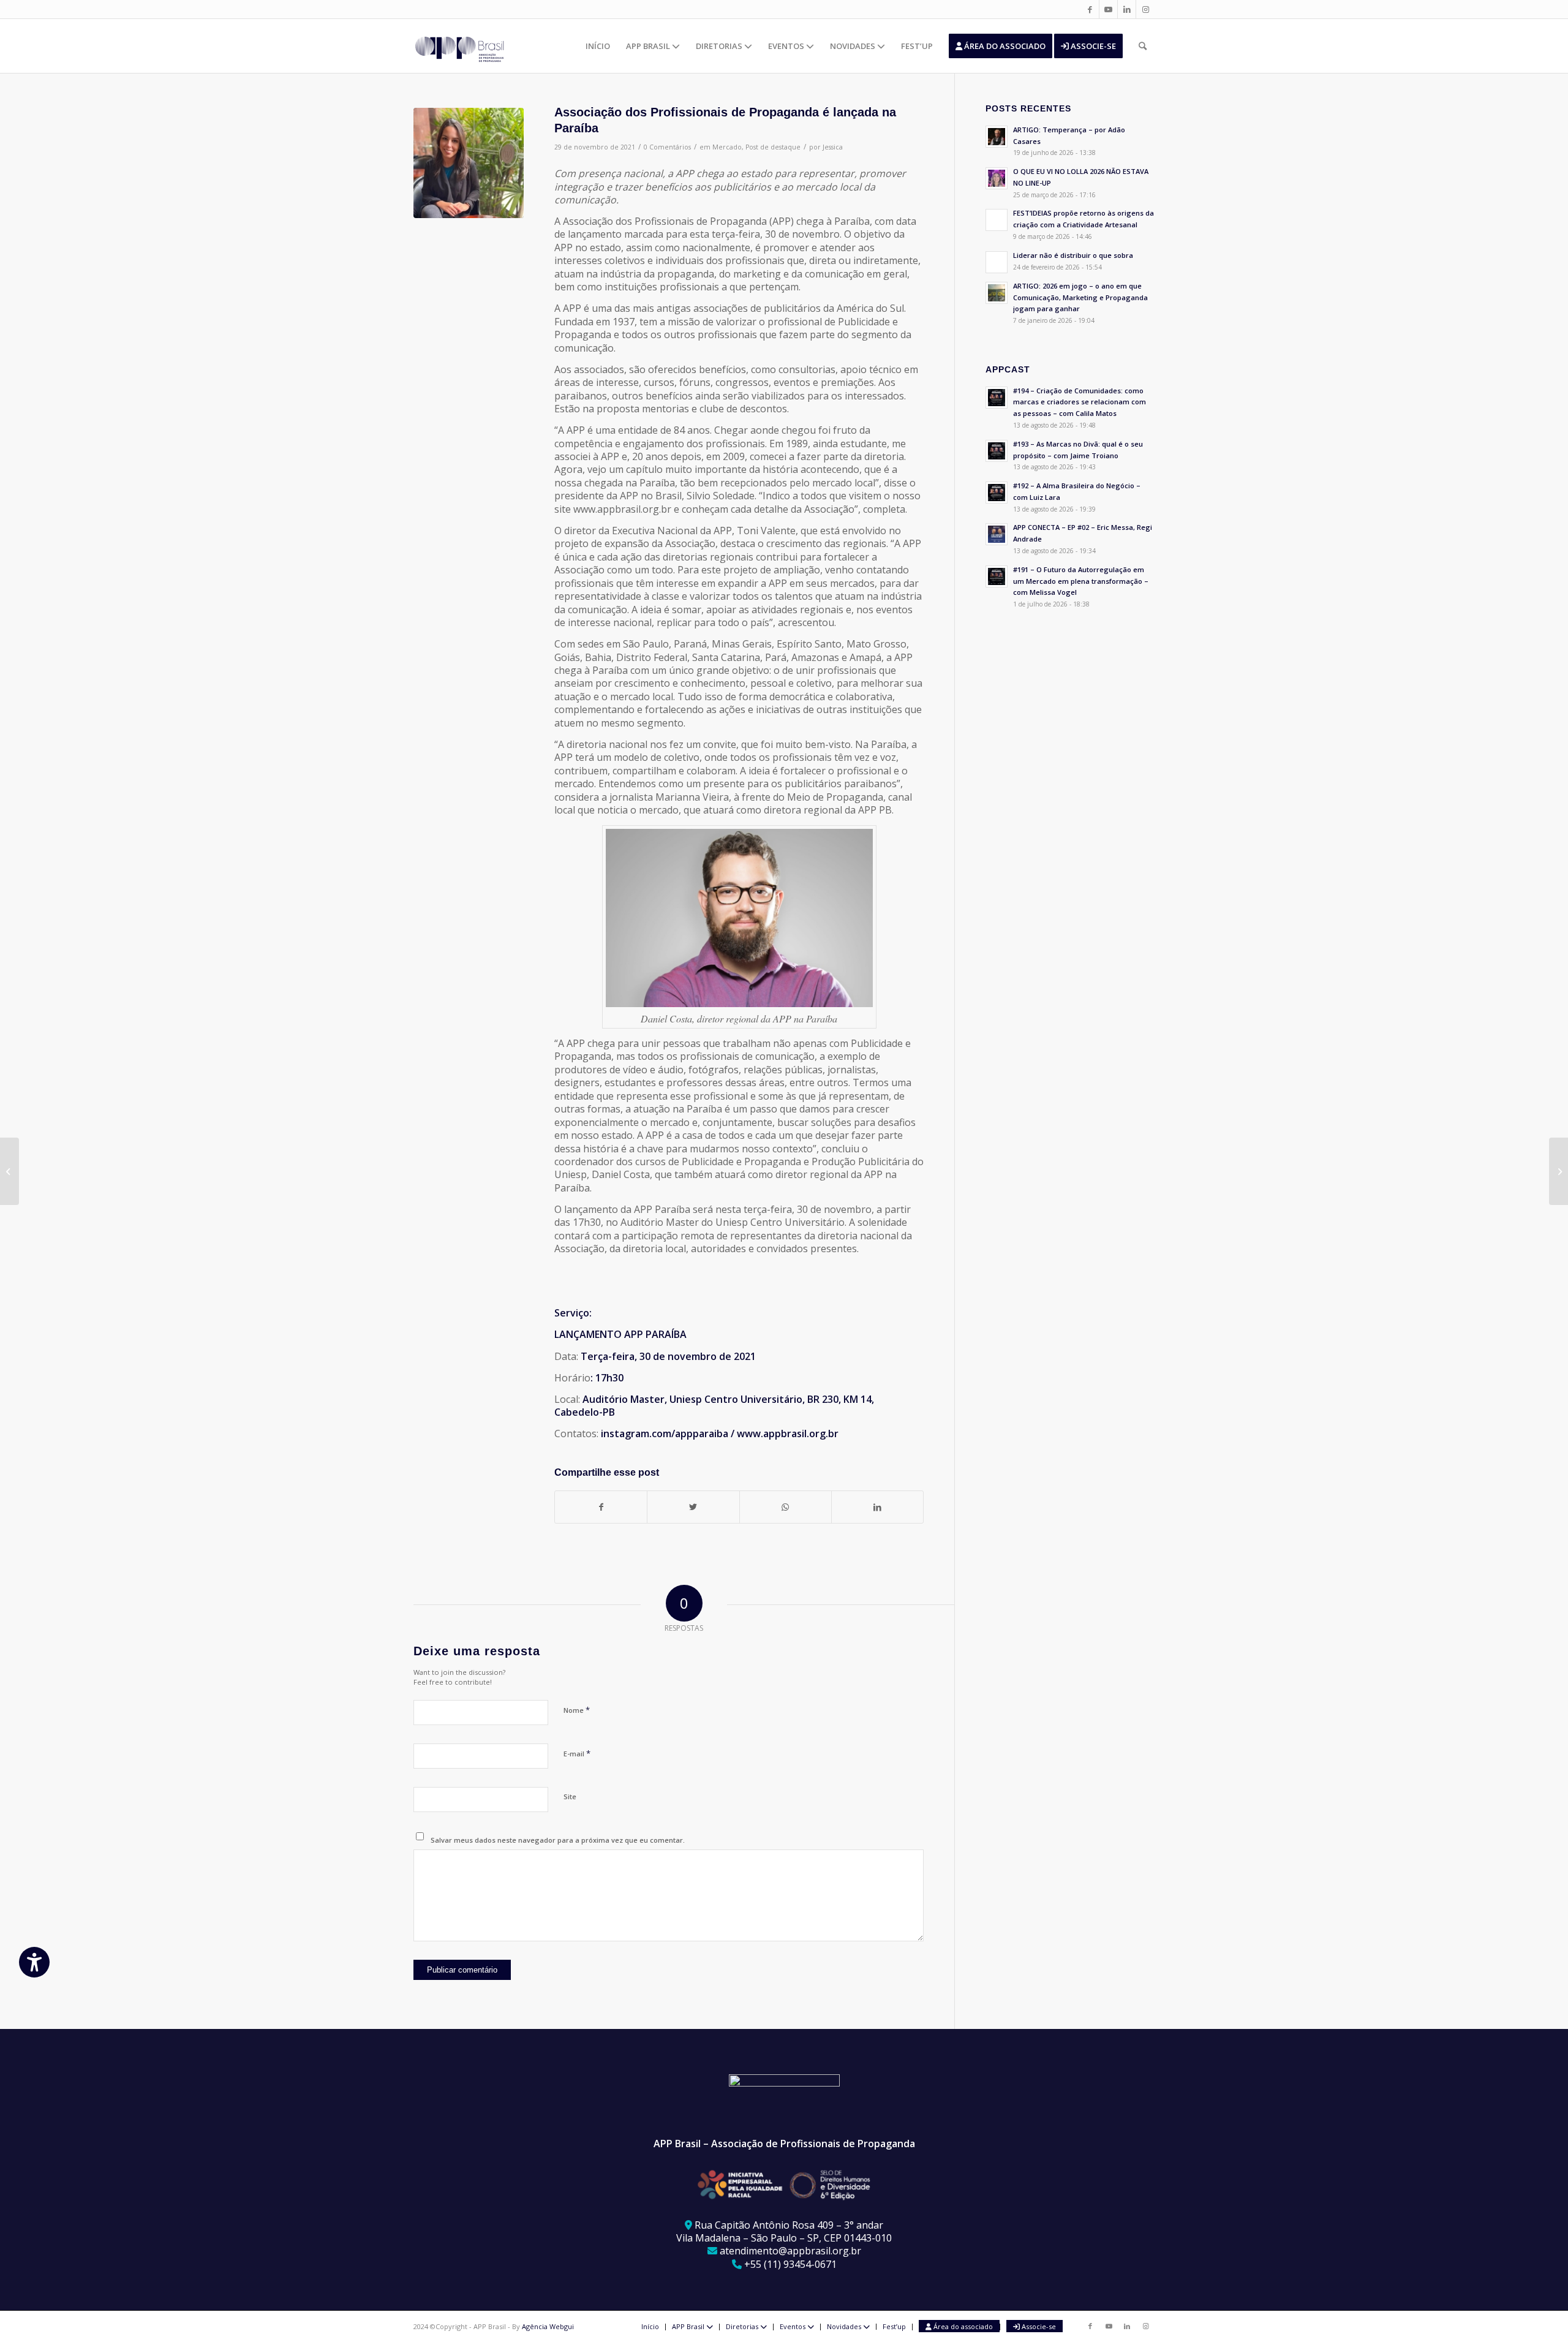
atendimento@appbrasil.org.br (790, 2251)
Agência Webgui (548, 2326)
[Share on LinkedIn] (877, 1507)
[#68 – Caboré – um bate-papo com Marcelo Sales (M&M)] (1559, 1171)
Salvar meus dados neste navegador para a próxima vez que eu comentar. (558, 1840)
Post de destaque (773, 147)
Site (570, 1796)
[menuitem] (598, 46)
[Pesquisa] (1143, 46)
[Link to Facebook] (1090, 9)
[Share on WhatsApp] (786, 1507)
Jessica (833, 147)
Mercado (727, 147)
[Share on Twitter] (693, 1507)
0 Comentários (667, 147)
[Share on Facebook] (601, 1507)
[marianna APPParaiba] (469, 163)
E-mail (577, 1753)
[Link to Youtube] (1108, 9)
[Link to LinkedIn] (1127, 9)
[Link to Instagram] (1145, 9)
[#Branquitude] (9, 1171)
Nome (577, 1710)
